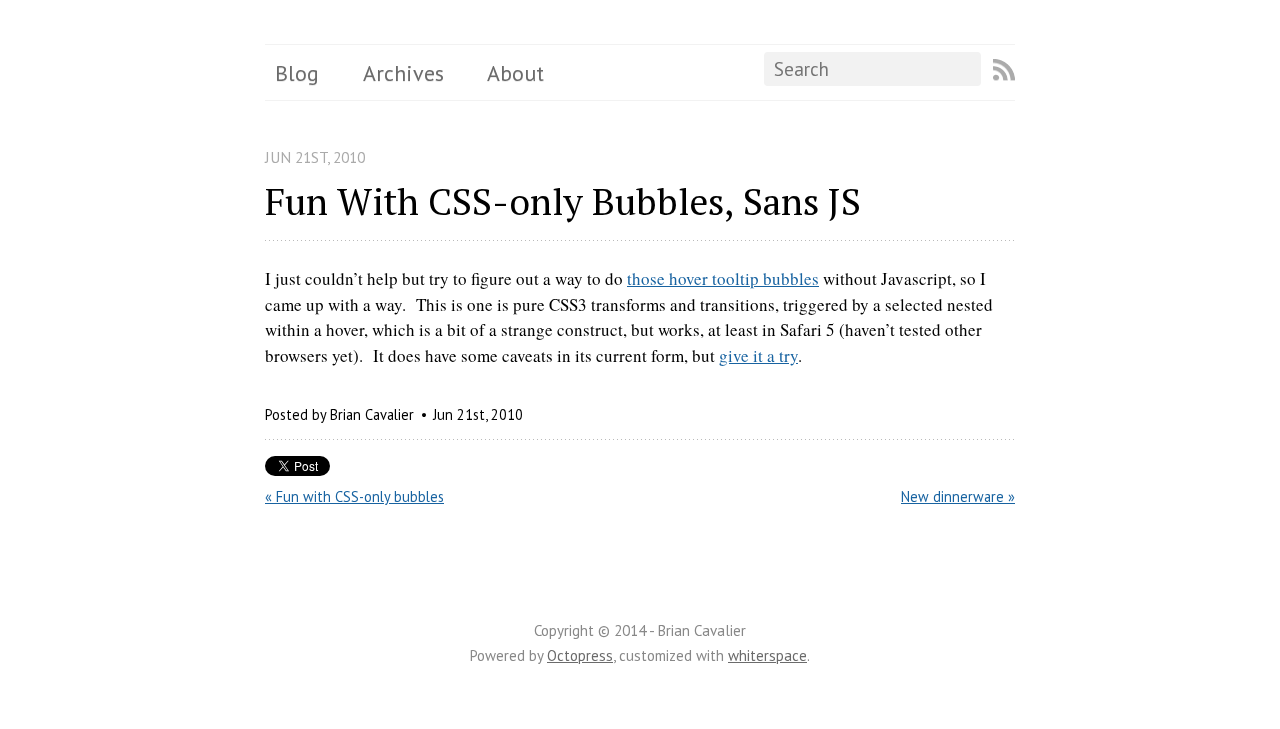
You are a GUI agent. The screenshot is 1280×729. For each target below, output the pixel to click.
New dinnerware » (958, 496)
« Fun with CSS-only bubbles (354, 496)
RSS (1004, 70)
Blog (297, 73)
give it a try (758, 355)
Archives (403, 73)
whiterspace (767, 655)
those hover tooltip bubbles (723, 278)
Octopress (580, 655)
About (515, 73)
